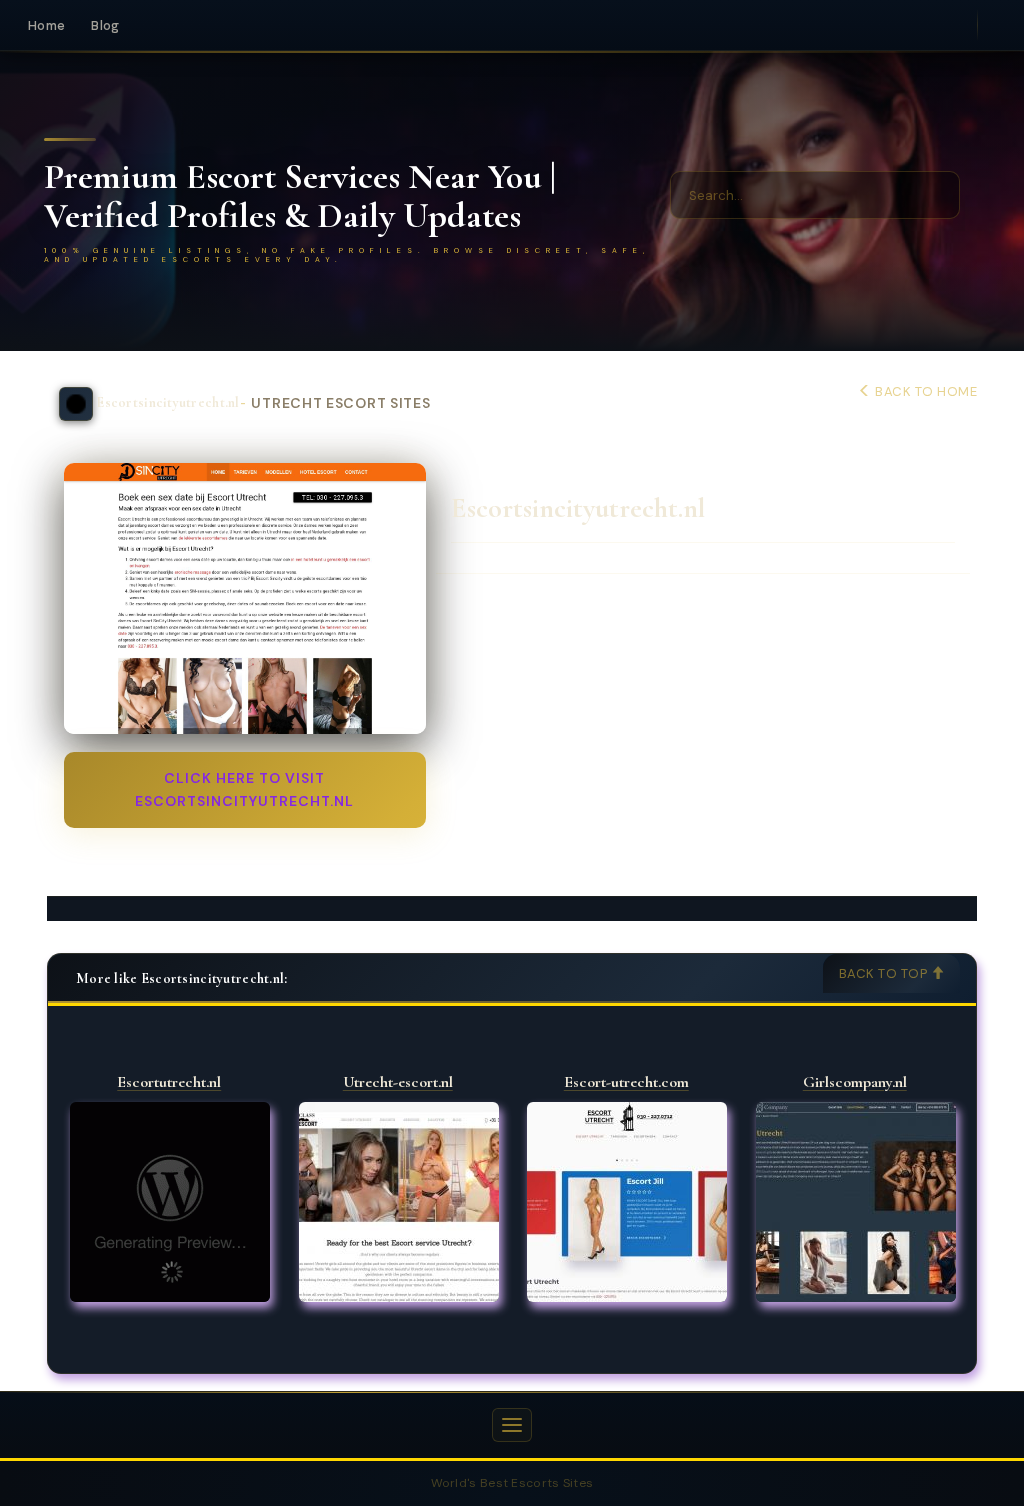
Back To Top (885, 973)
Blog (105, 25)
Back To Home (924, 391)
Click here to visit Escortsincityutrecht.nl (244, 789)
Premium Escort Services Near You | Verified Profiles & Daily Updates (300, 196)
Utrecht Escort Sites (340, 403)
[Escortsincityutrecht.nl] (245, 598)
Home (46, 25)
